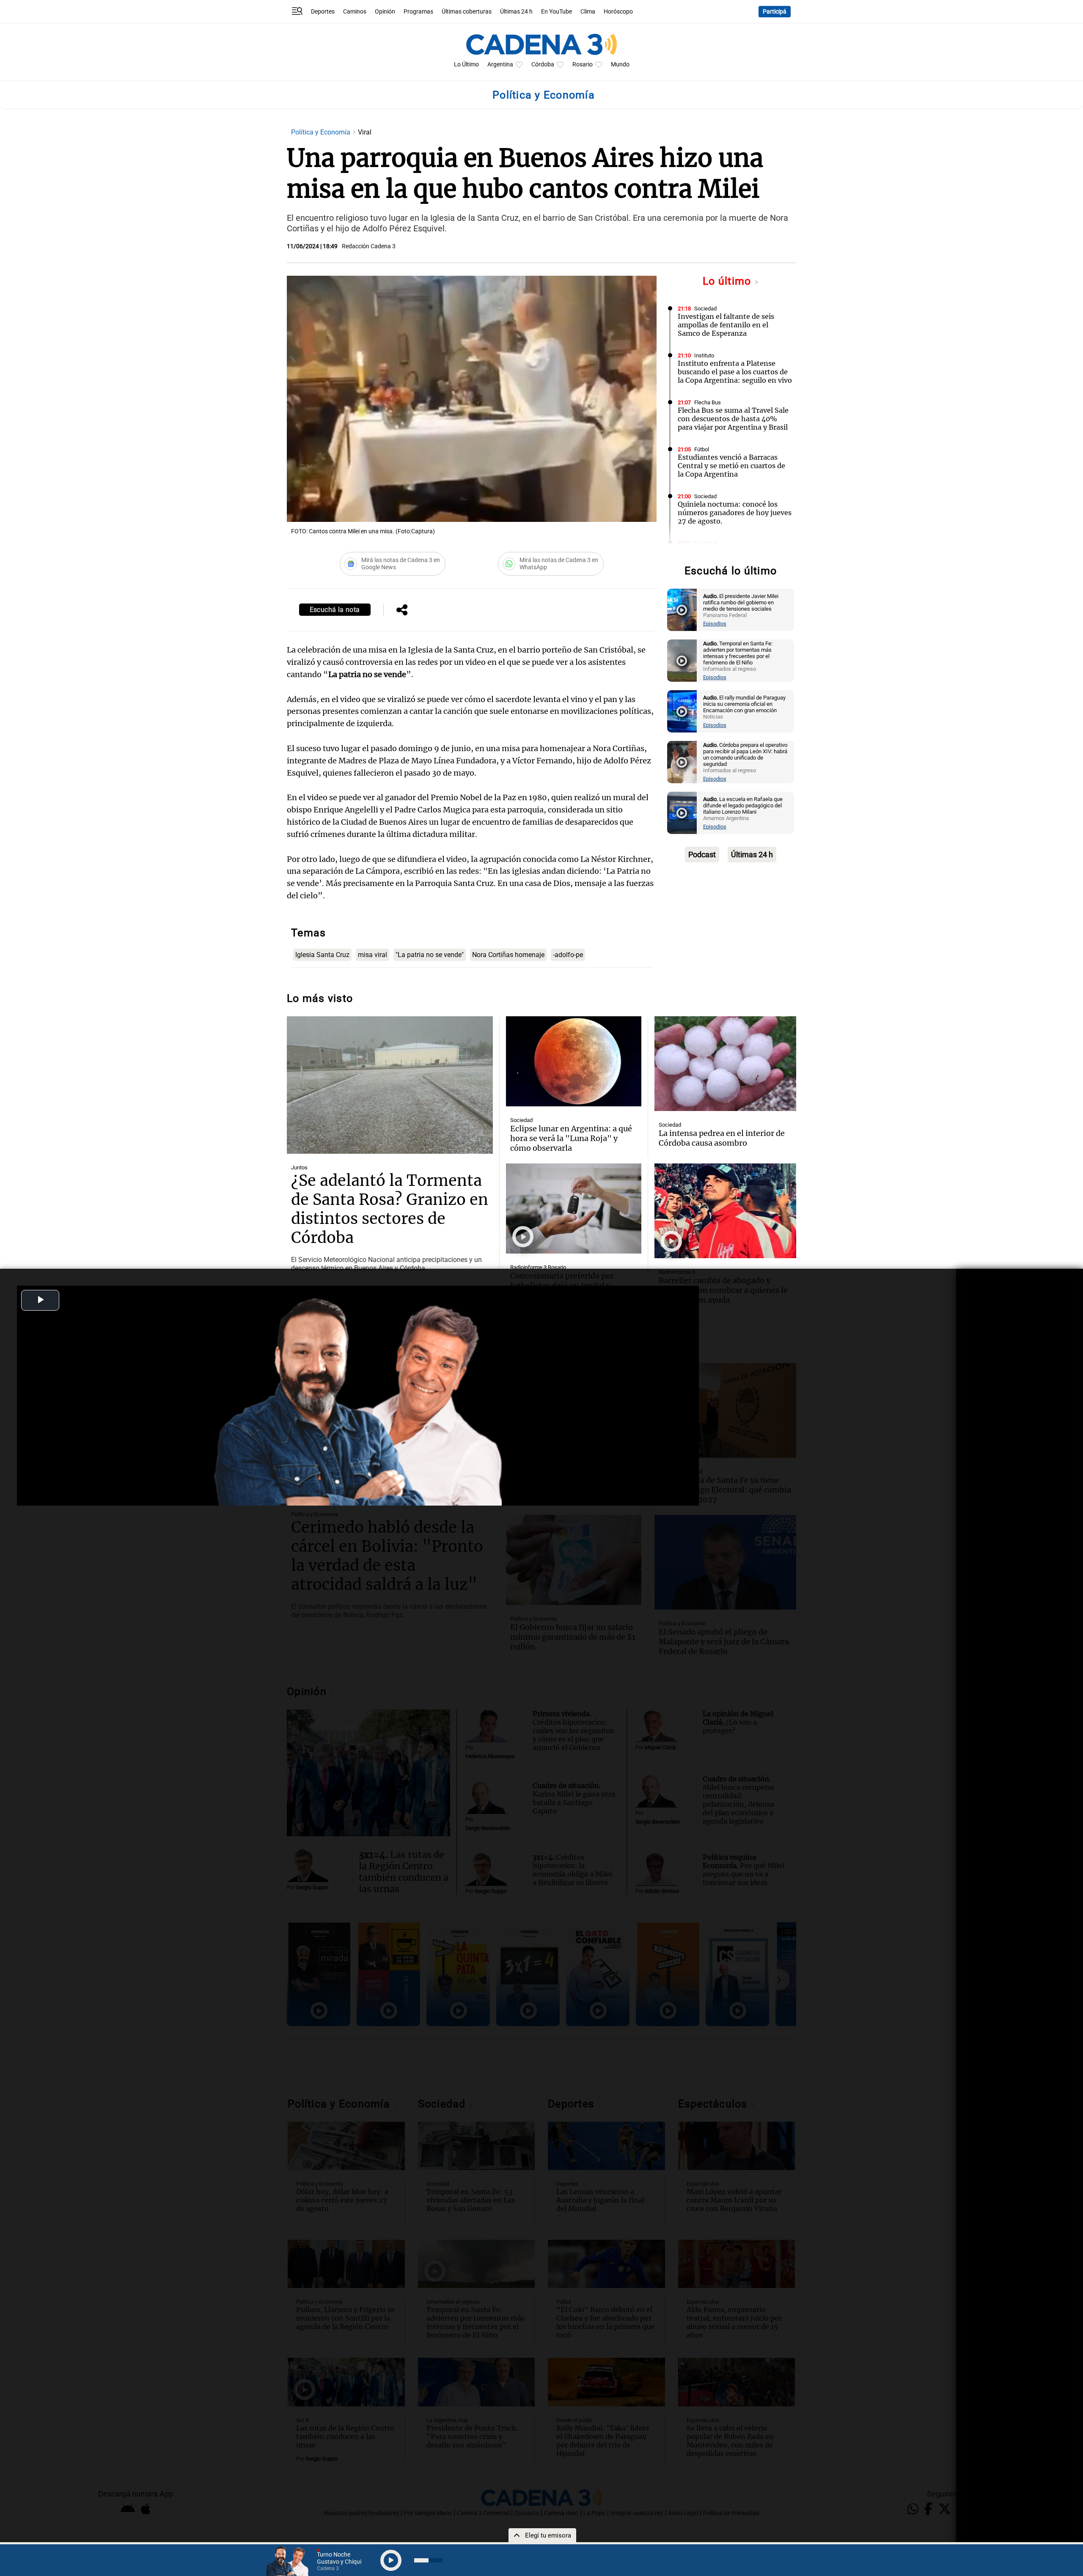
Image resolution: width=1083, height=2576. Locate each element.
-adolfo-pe (568, 955)
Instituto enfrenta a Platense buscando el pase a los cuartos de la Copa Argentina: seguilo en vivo (735, 372)
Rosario (583, 64)
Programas (418, 12)
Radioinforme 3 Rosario (538, 1267)
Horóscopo (618, 12)
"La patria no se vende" (430, 955)
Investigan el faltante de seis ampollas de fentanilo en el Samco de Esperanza (726, 325)
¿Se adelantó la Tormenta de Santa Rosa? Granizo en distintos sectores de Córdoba (390, 1209)
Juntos (299, 1167)
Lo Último (466, 64)
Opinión (385, 12)
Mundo (620, 64)
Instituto (704, 355)
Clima (588, 12)
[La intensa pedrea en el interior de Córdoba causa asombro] (725, 1064)
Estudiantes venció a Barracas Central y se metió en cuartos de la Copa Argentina (731, 466)
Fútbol (702, 449)
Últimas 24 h (516, 12)
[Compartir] (402, 611)
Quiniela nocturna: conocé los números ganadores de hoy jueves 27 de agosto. (735, 513)
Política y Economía (322, 132)
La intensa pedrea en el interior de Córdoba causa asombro (722, 1138)
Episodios (715, 624)
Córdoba (543, 64)
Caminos (355, 12)
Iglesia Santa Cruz (322, 955)
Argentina (500, 64)
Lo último (728, 281)
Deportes (323, 12)
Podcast (702, 855)
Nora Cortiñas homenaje (508, 955)
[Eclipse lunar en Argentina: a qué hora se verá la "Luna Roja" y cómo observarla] (573, 1061)
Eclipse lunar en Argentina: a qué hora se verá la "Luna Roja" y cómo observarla (571, 1138)
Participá (775, 12)
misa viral (372, 955)
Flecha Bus (708, 402)
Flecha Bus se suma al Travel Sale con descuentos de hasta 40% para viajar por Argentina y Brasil (733, 419)
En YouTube (557, 12)
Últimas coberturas (467, 12)
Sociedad (705, 309)
